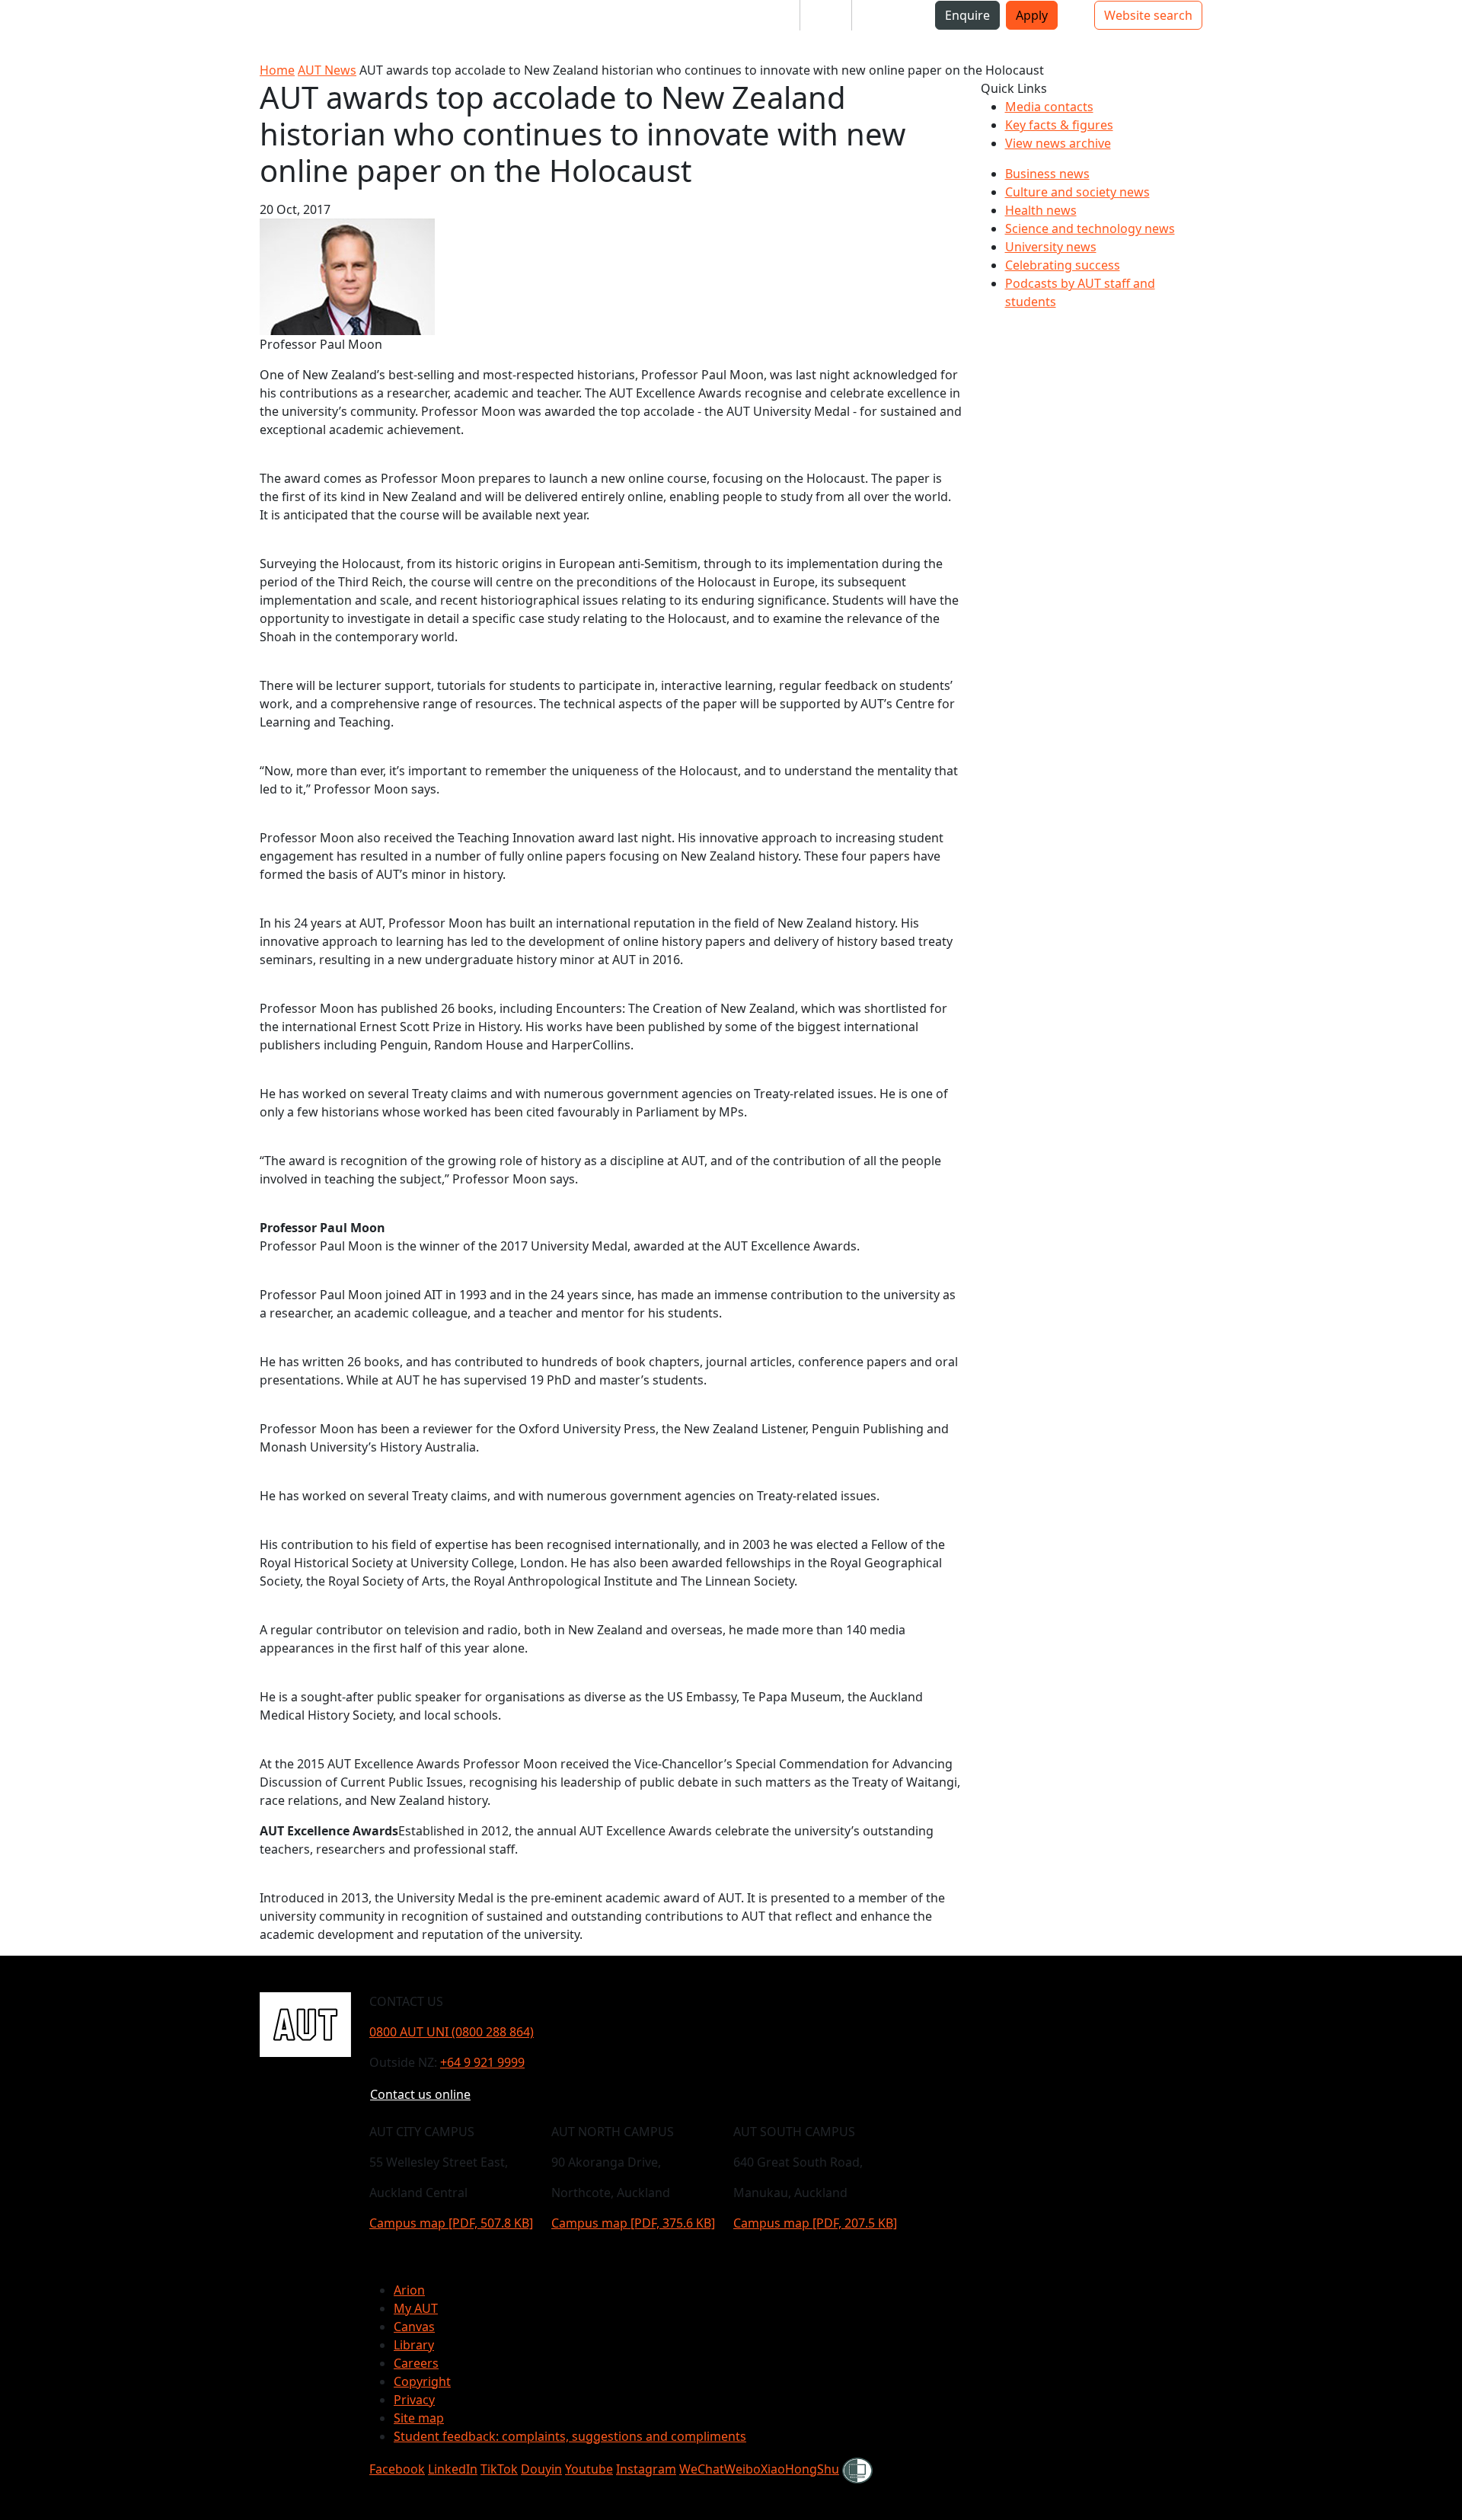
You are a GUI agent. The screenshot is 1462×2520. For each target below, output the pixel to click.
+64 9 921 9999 (482, 2062)
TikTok (499, 2469)
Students (761, 15)
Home (277, 70)
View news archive (1058, 143)
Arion (409, 2290)
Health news (1041, 210)
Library (414, 2345)
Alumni (884, 15)
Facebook (397, 2469)
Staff (826, 15)
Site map (419, 2418)
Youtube (589, 2469)
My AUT (416, 2308)
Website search (1148, 15)
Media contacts (1049, 107)
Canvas (414, 2327)
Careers (416, 2363)
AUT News (327, 70)
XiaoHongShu (800, 2469)
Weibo (742, 2469)
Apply (1032, 15)
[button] (72, 21)
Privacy (414, 2400)
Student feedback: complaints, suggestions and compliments (570, 2436)
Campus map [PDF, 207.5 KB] (815, 2223)
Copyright (422, 2381)
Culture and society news (1077, 192)
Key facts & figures (1059, 125)
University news (1051, 247)
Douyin (541, 2469)
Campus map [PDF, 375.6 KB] (633, 2223)
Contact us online (420, 2094)
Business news (1047, 174)
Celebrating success (1063, 265)
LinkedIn (453, 2469)
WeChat (702, 2469)
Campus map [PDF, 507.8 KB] (451, 2223)
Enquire (967, 15)
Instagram (646, 2469)
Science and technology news (1090, 228)
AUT (24, 30)
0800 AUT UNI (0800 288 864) (452, 2032)
